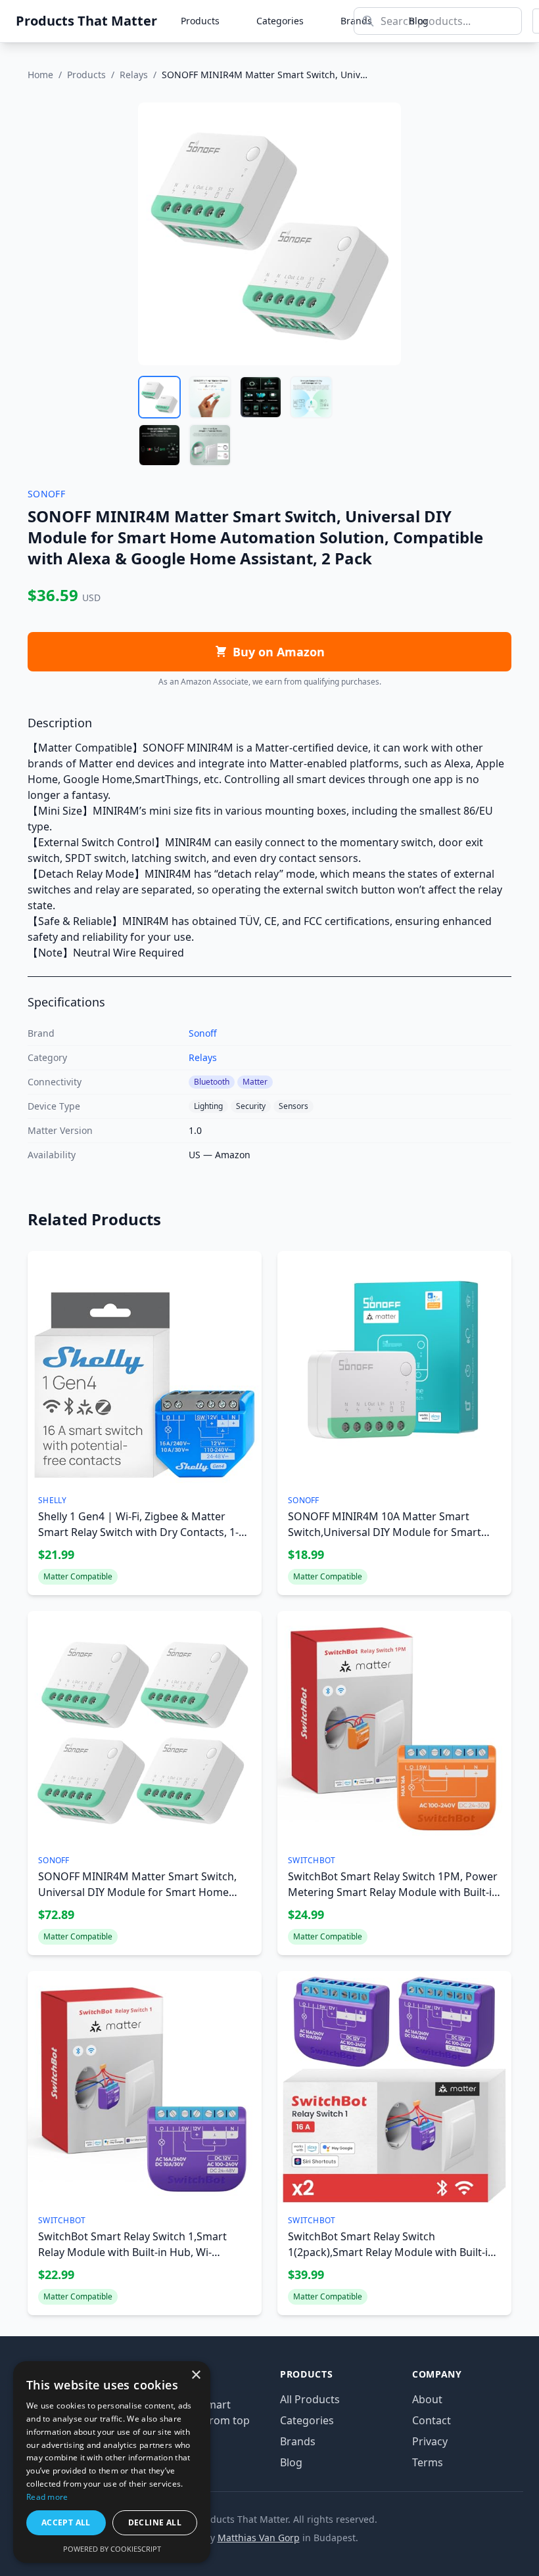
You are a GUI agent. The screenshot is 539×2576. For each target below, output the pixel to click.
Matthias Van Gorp (259, 2538)
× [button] (196, 2375)
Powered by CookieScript (112, 2549)
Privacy (430, 2441)
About (427, 2399)
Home (40, 75)
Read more (47, 2497)
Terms (428, 2462)
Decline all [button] (155, 2522)
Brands (298, 2441)
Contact (432, 2420)
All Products (310, 2399)
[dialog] (112, 2462)
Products (200, 21)
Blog (291, 2462)
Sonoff (203, 1033)
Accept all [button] (66, 2522)
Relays (134, 75)
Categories (280, 21)
